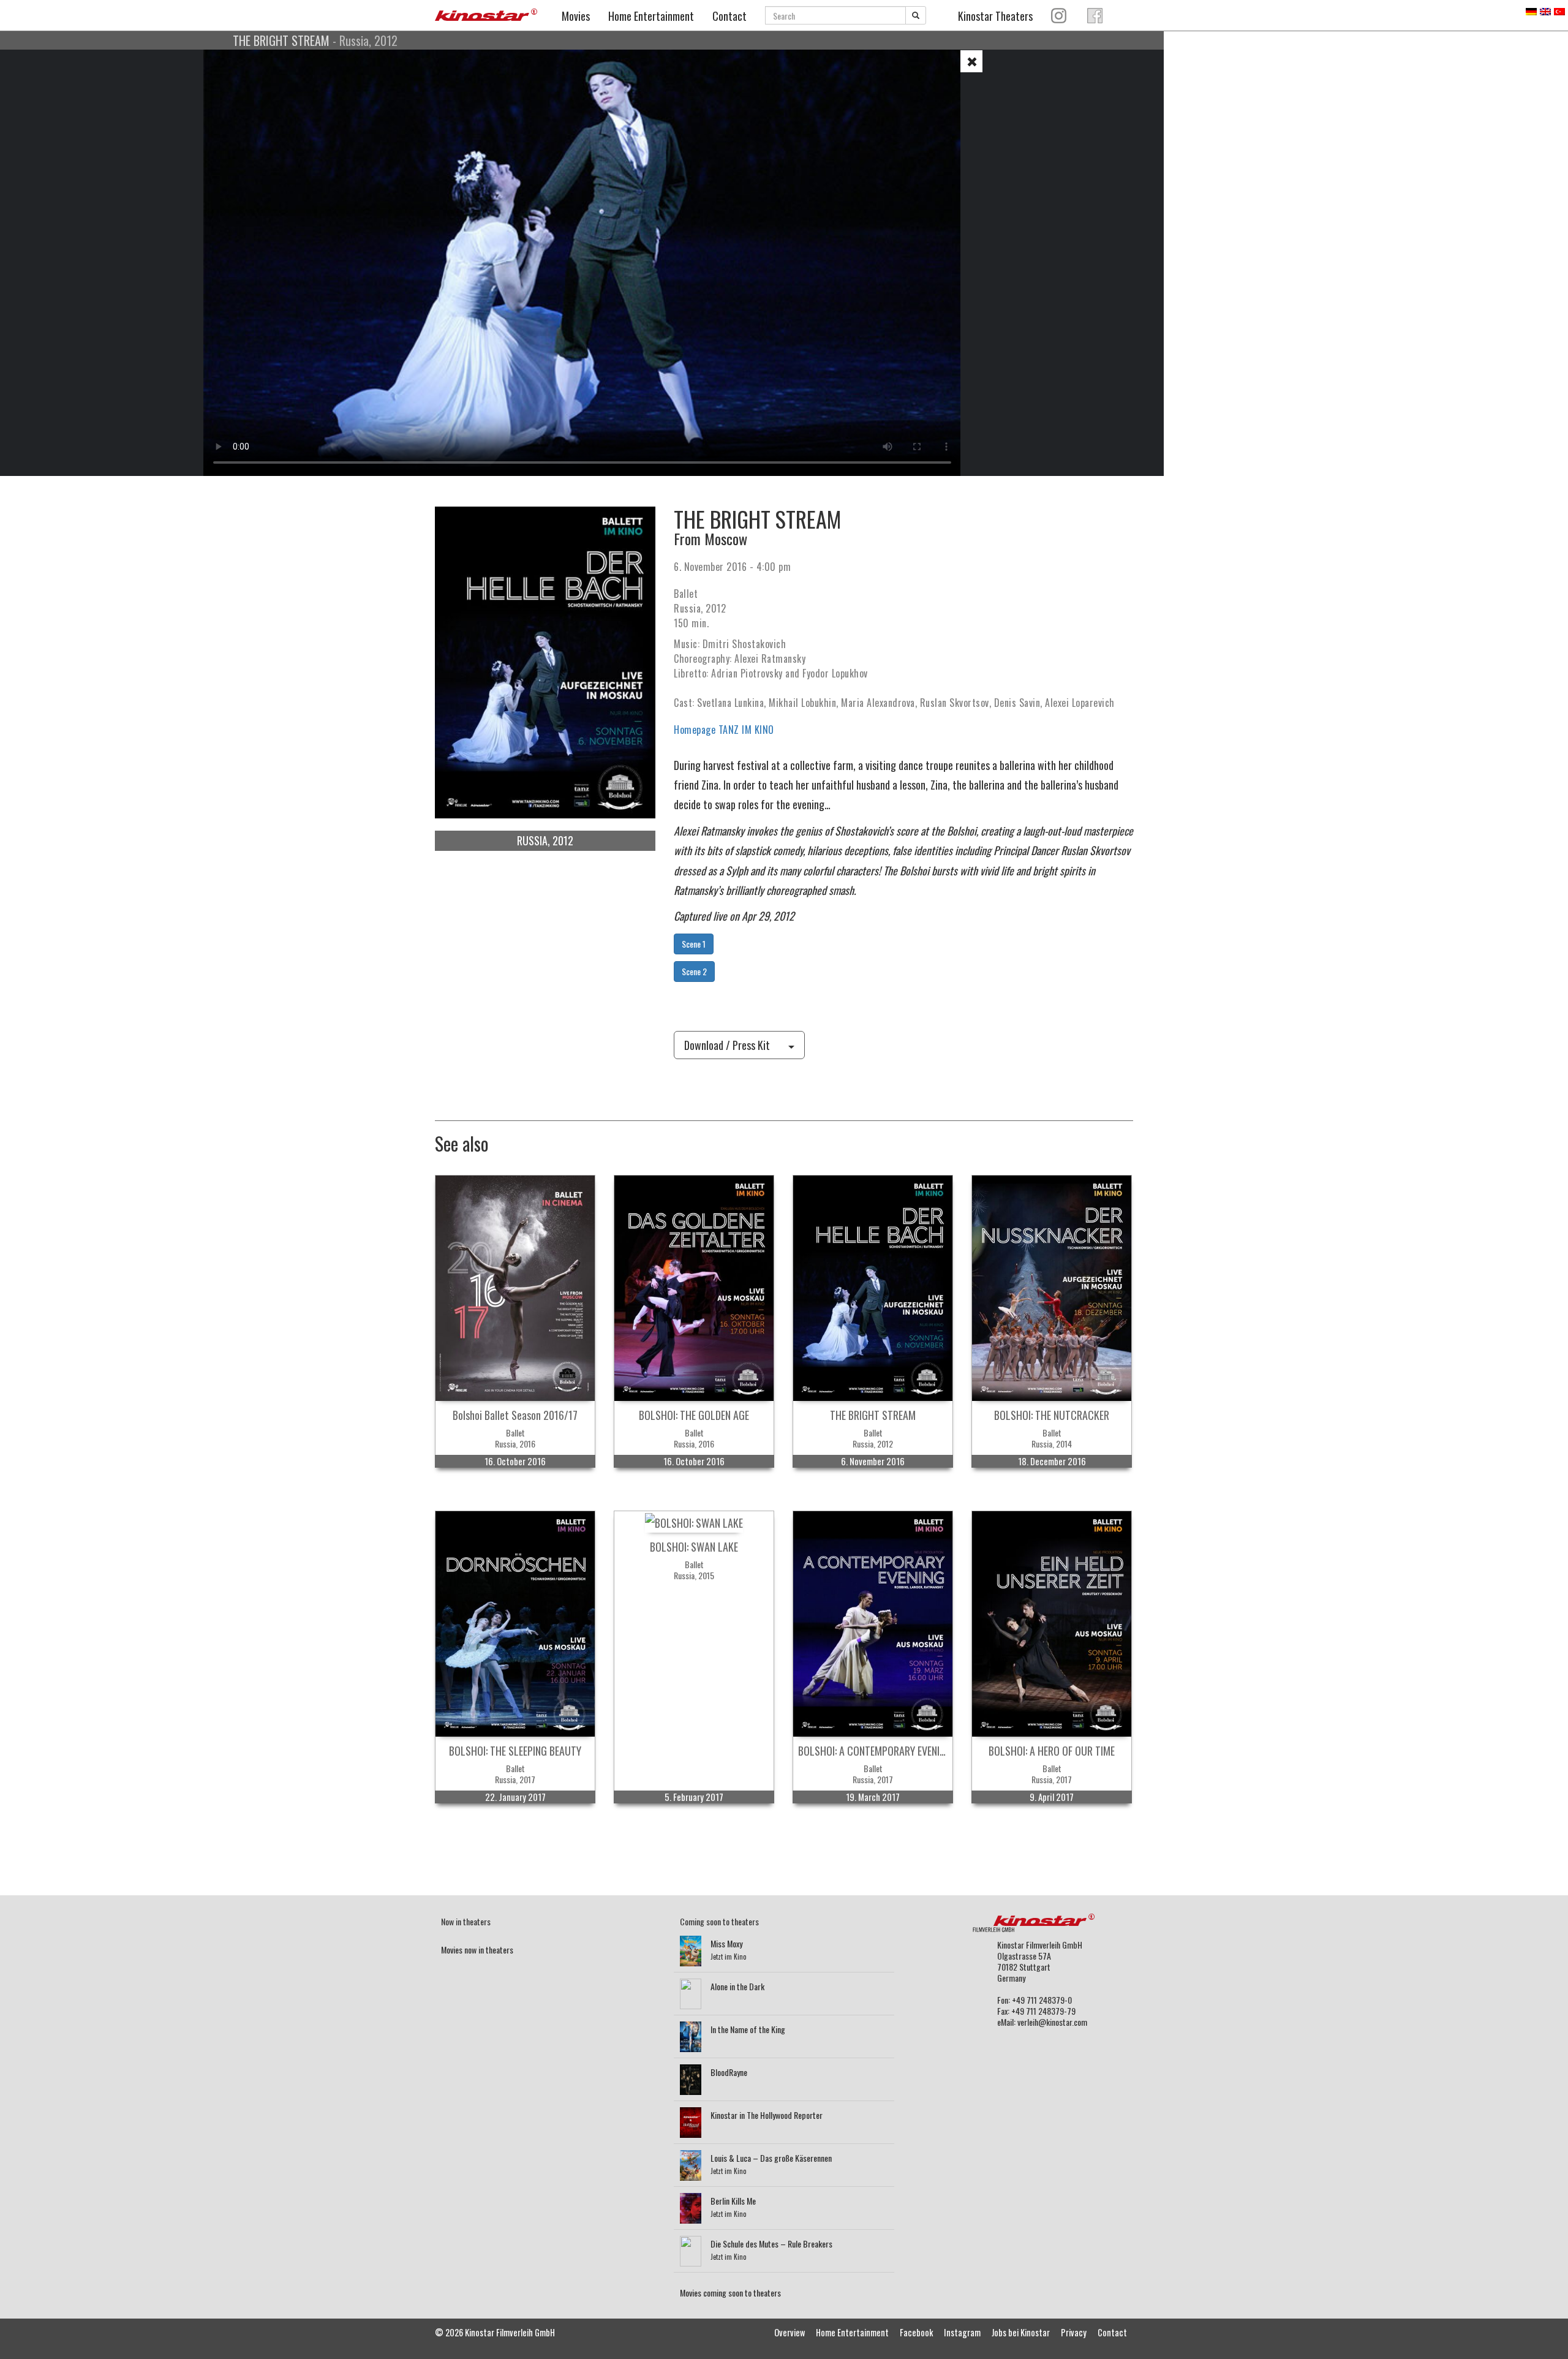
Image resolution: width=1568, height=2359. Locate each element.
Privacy (1074, 2332)
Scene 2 (694, 971)
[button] (971, 61)
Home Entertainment (651, 16)
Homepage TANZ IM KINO (724, 730)
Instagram (962, 2332)
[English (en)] (1545, 10)
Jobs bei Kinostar (1021, 2332)
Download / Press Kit (727, 1045)
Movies (576, 16)
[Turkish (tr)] (1559, 10)
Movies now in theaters (477, 1949)
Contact (729, 16)
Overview (790, 2332)
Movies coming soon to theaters (730, 2293)
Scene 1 (694, 944)
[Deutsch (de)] (1531, 10)
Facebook (916, 2332)
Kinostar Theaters (995, 16)
